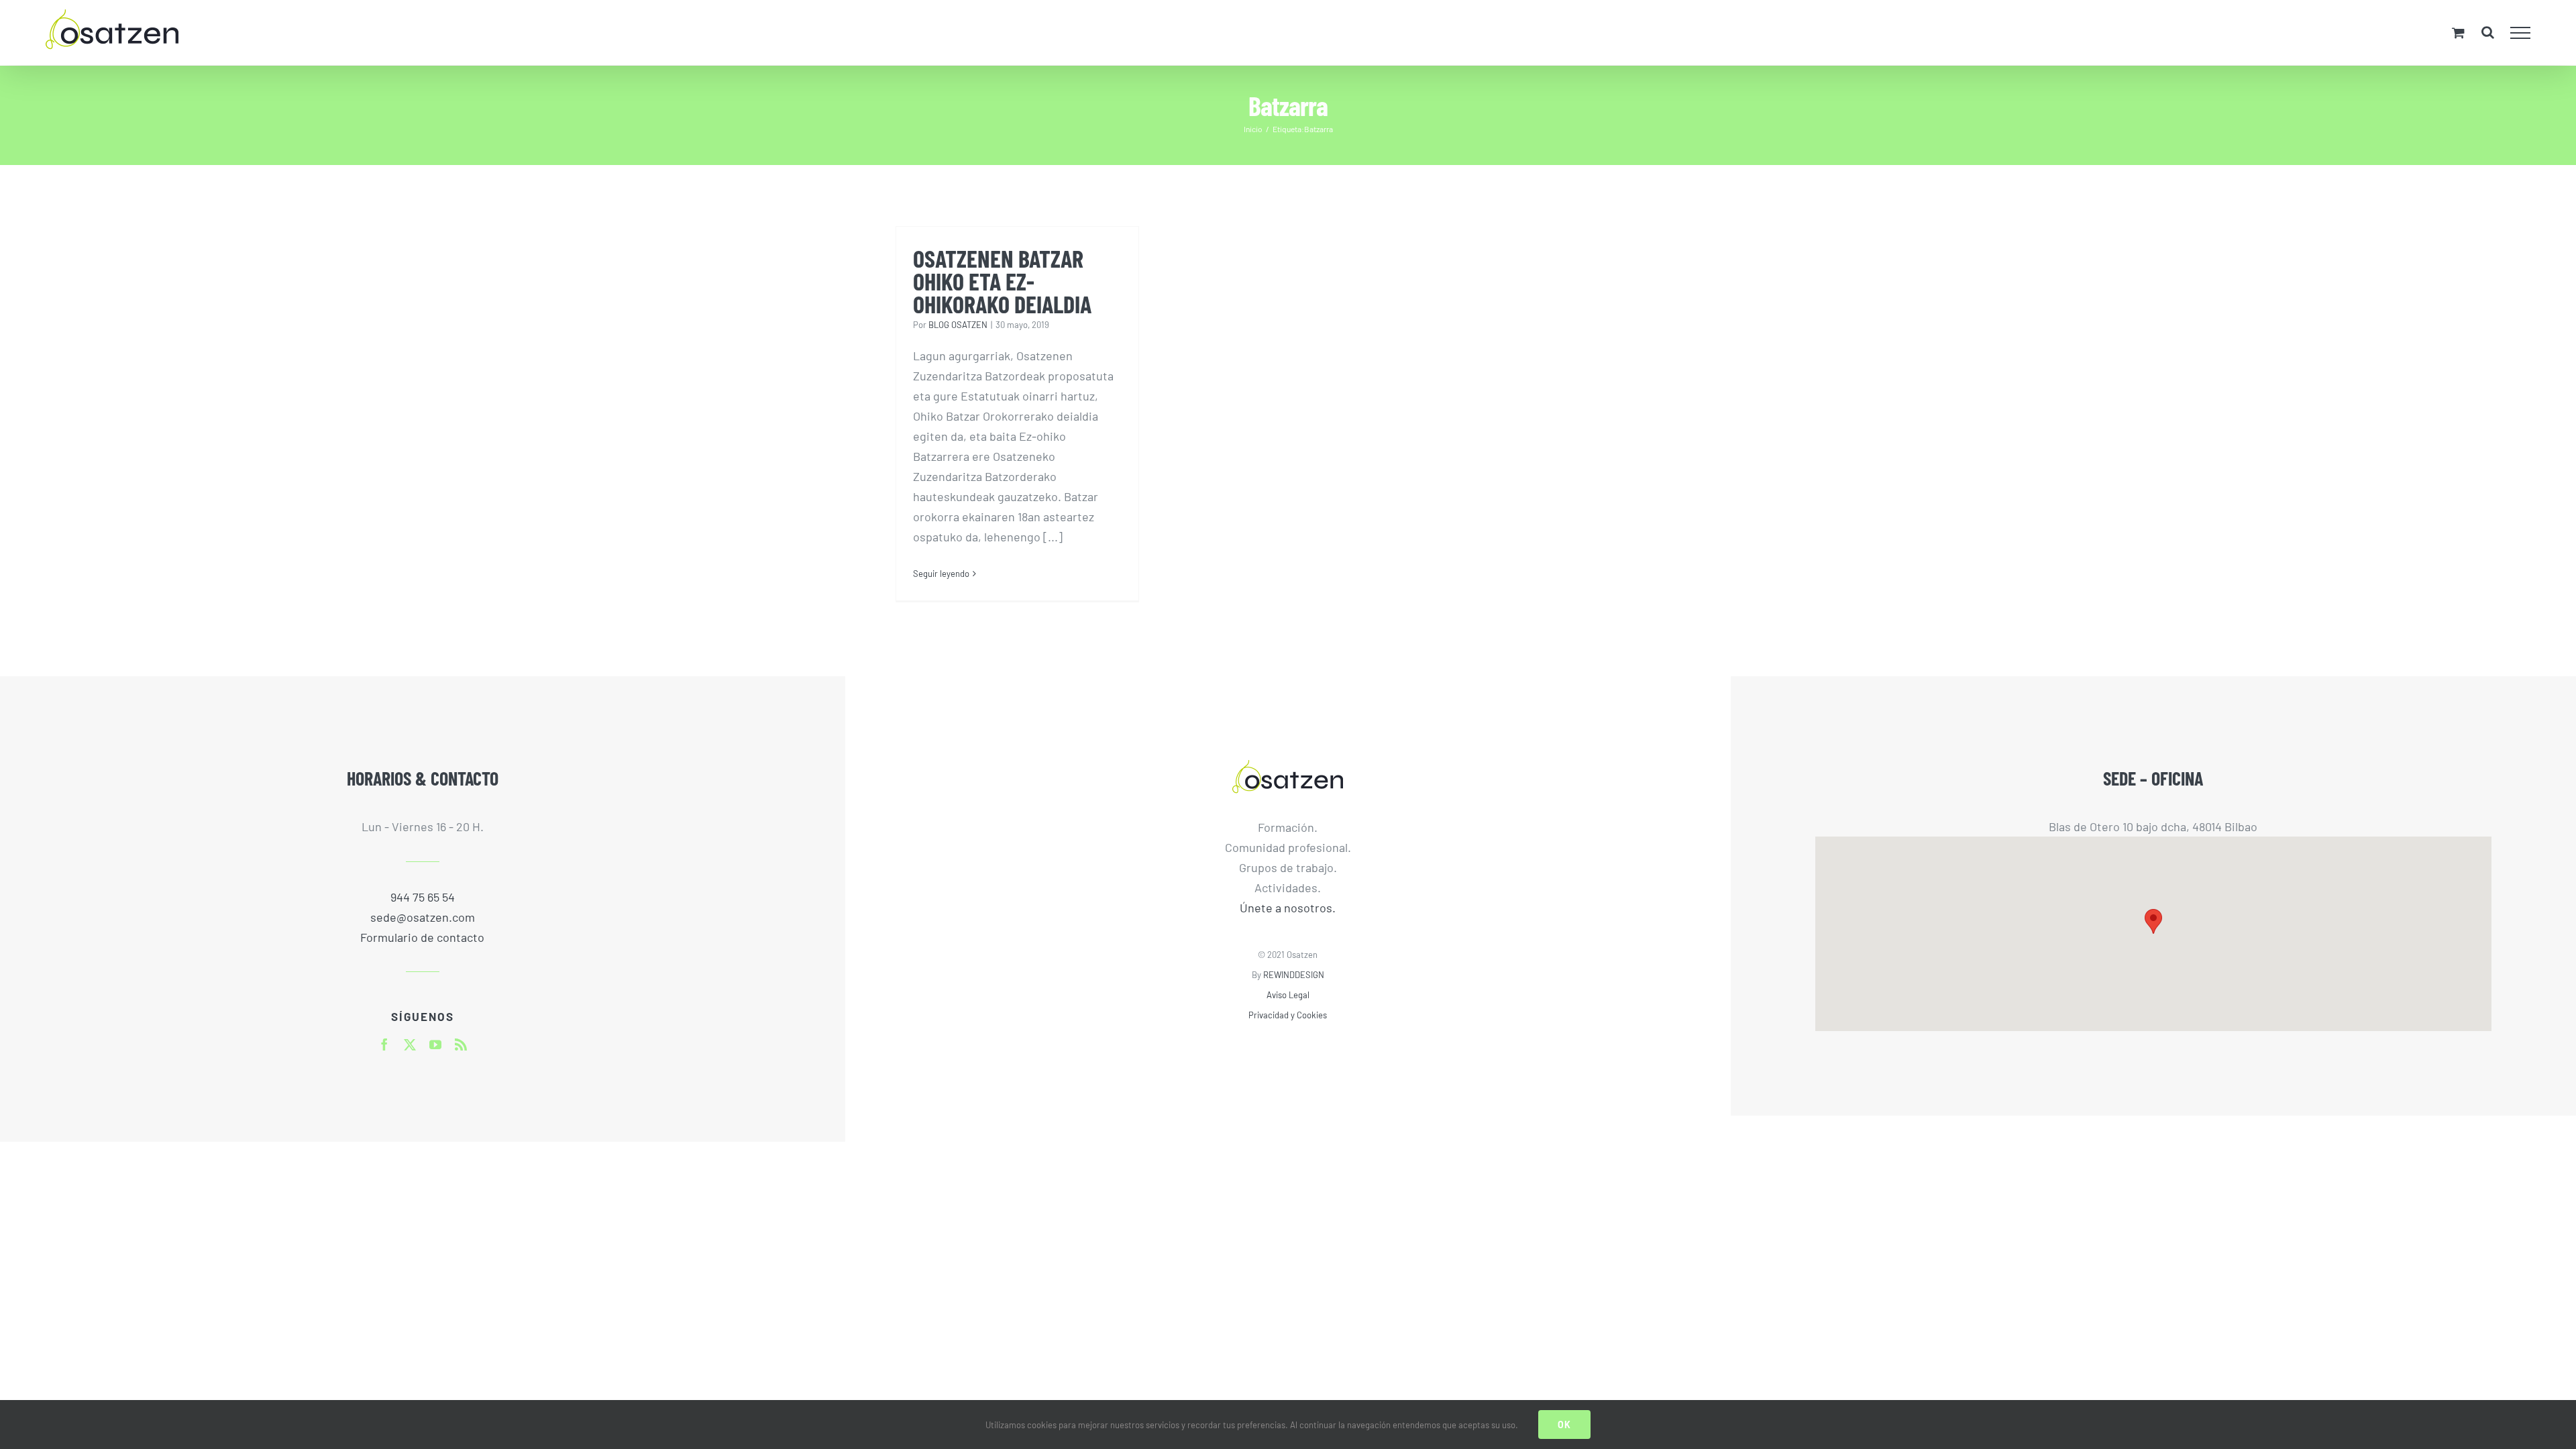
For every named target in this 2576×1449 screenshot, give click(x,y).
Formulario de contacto (422, 937)
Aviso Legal (1288, 995)
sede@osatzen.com (423, 917)
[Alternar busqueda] (2488, 32)
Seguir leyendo (941, 574)
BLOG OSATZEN (958, 325)
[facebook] (384, 1044)
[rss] (461, 1044)
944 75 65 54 (423, 897)
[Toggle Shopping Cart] (2458, 33)
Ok (1564, 1425)
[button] (2153, 921)
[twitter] (410, 1044)
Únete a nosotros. (1288, 908)
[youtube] (435, 1044)
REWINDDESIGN (1294, 975)
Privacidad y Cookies (1288, 1015)
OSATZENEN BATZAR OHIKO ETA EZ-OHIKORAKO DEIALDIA (1002, 281)
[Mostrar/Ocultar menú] (2521, 33)
